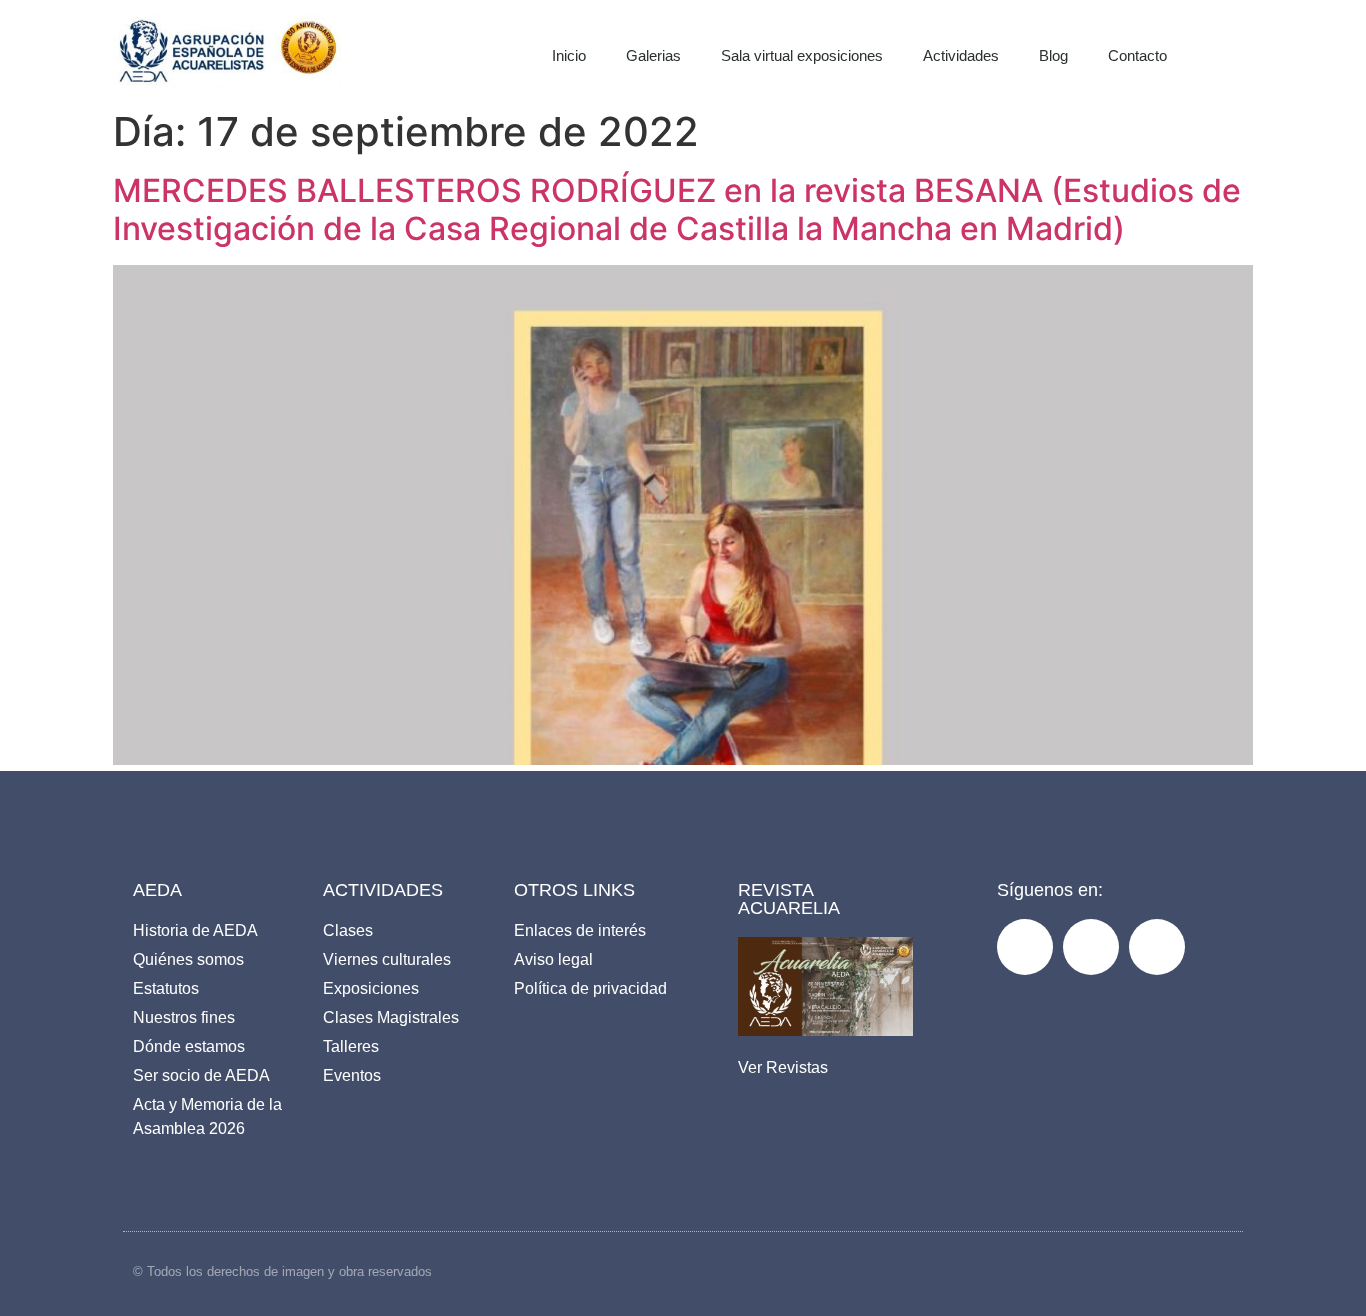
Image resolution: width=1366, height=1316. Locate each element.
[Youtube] (1157, 947)
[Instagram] (1091, 947)
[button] (1249, 50)
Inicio (569, 55)
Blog (1053, 55)
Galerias (653, 55)
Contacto (1137, 55)
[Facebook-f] (1025, 947)
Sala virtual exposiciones (802, 55)
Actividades (961, 55)
